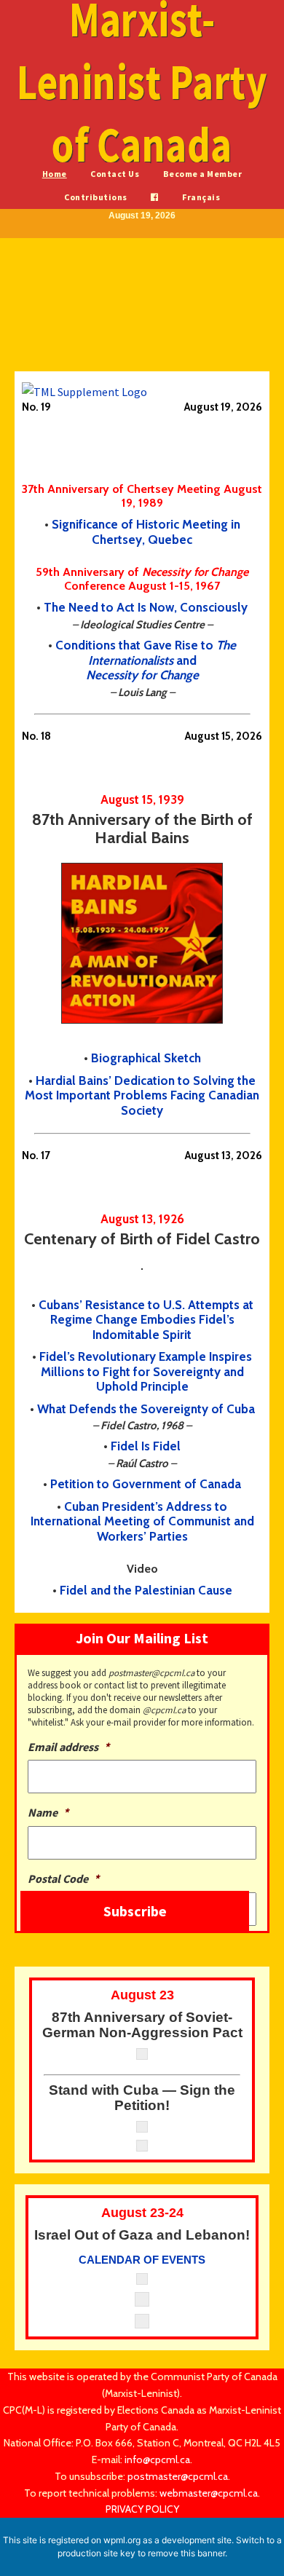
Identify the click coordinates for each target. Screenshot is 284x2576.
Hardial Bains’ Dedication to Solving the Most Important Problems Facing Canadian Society (142, 1095)
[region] (142, 310)
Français (201, 197)
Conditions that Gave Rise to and (146, 660)
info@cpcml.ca (157, 2460)
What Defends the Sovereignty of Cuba (146, 1409)
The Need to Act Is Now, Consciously (146, 607)
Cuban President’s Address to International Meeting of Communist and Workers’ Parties (142, 1521)
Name (48, 1812)
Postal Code (63, 1878)
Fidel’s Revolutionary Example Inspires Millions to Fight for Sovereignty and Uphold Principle (146, 1371)
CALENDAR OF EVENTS (142, 2260)
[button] (80, 304)
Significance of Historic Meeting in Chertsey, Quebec (146, 532)
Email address (68, 1747)
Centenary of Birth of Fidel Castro (142, 1239)
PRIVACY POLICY (142, 2509)
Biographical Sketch (146, 1058)
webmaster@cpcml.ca (209, 2493)
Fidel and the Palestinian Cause (146, 1590)
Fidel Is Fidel (146, 1446)
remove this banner (186, 2553)
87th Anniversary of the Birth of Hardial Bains (142, 829)
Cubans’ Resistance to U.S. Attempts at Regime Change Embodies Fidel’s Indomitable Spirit (146, 1320)
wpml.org (122, 2540)
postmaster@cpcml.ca (178, 2476)
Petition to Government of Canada (146, 1484)
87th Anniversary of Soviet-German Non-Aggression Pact (142, 2025)
